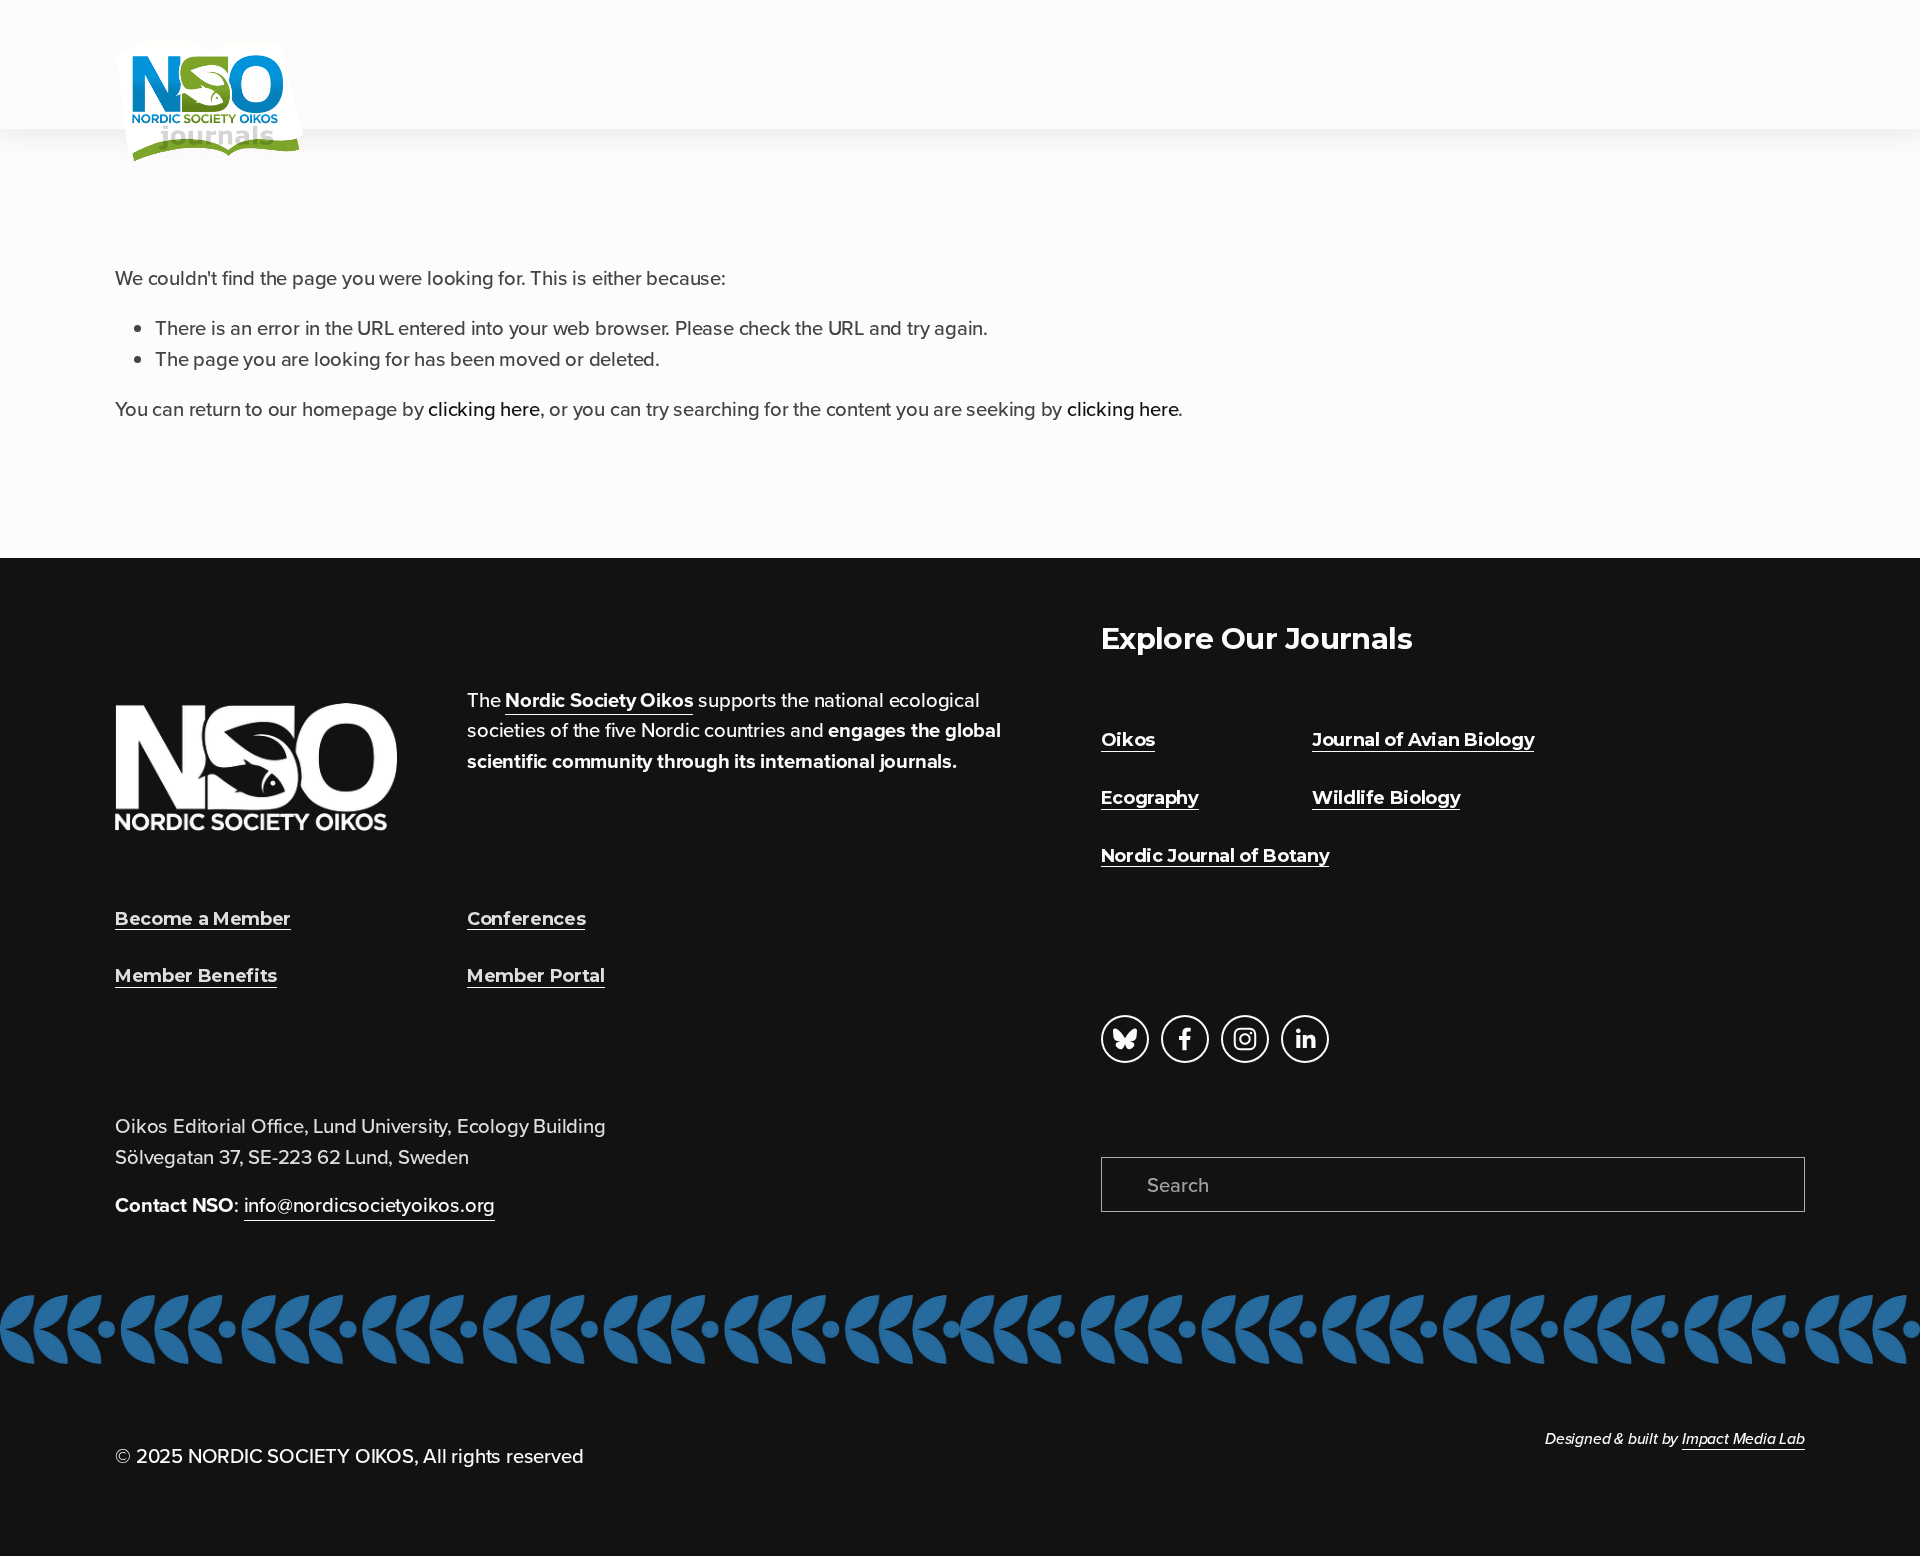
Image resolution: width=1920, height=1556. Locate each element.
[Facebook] (1185, 1039)
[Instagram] (1245, 1039)
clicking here (483, 408)
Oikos (789, 78)
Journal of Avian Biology (1095, 78)
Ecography (902, 78)
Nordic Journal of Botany (1351, 78)
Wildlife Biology (1567, 78)
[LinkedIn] (1305, 1039)
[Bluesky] (1125, 1039)
